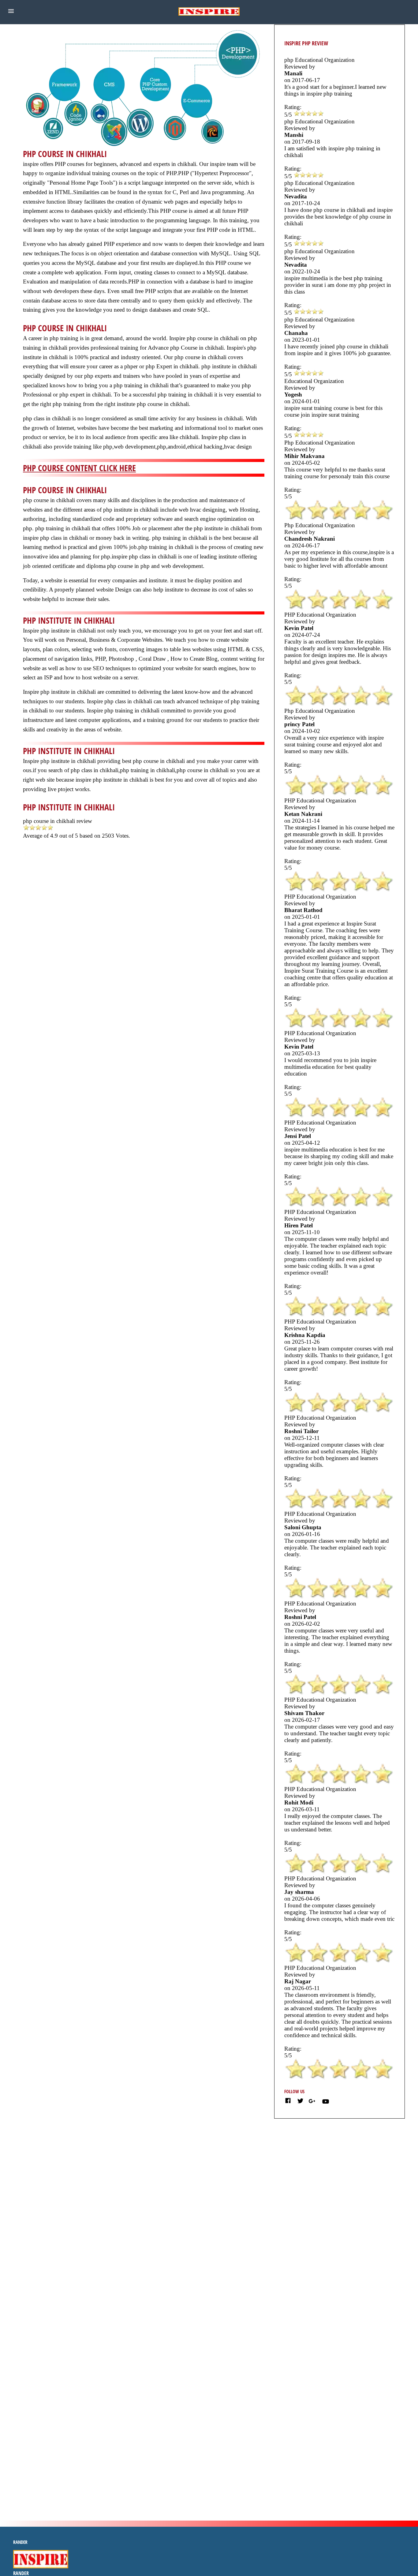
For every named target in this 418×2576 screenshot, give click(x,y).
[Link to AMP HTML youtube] (326, 2103)
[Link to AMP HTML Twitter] (300, 2102)
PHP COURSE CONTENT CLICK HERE (79, 468)
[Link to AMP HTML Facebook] (288, 2102)
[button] (11, 11)
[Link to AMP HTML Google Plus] (313, 2101)
